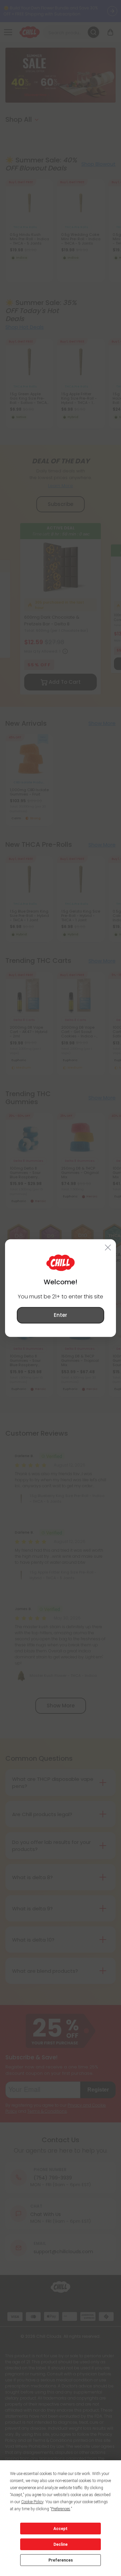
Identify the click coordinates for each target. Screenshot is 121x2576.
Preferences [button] (61, 2509)
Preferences (61, 2560)
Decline (61, 2544)
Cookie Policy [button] (32, 2502)
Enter (61, 1315)
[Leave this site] (108, 1247)
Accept (61, 2529)
